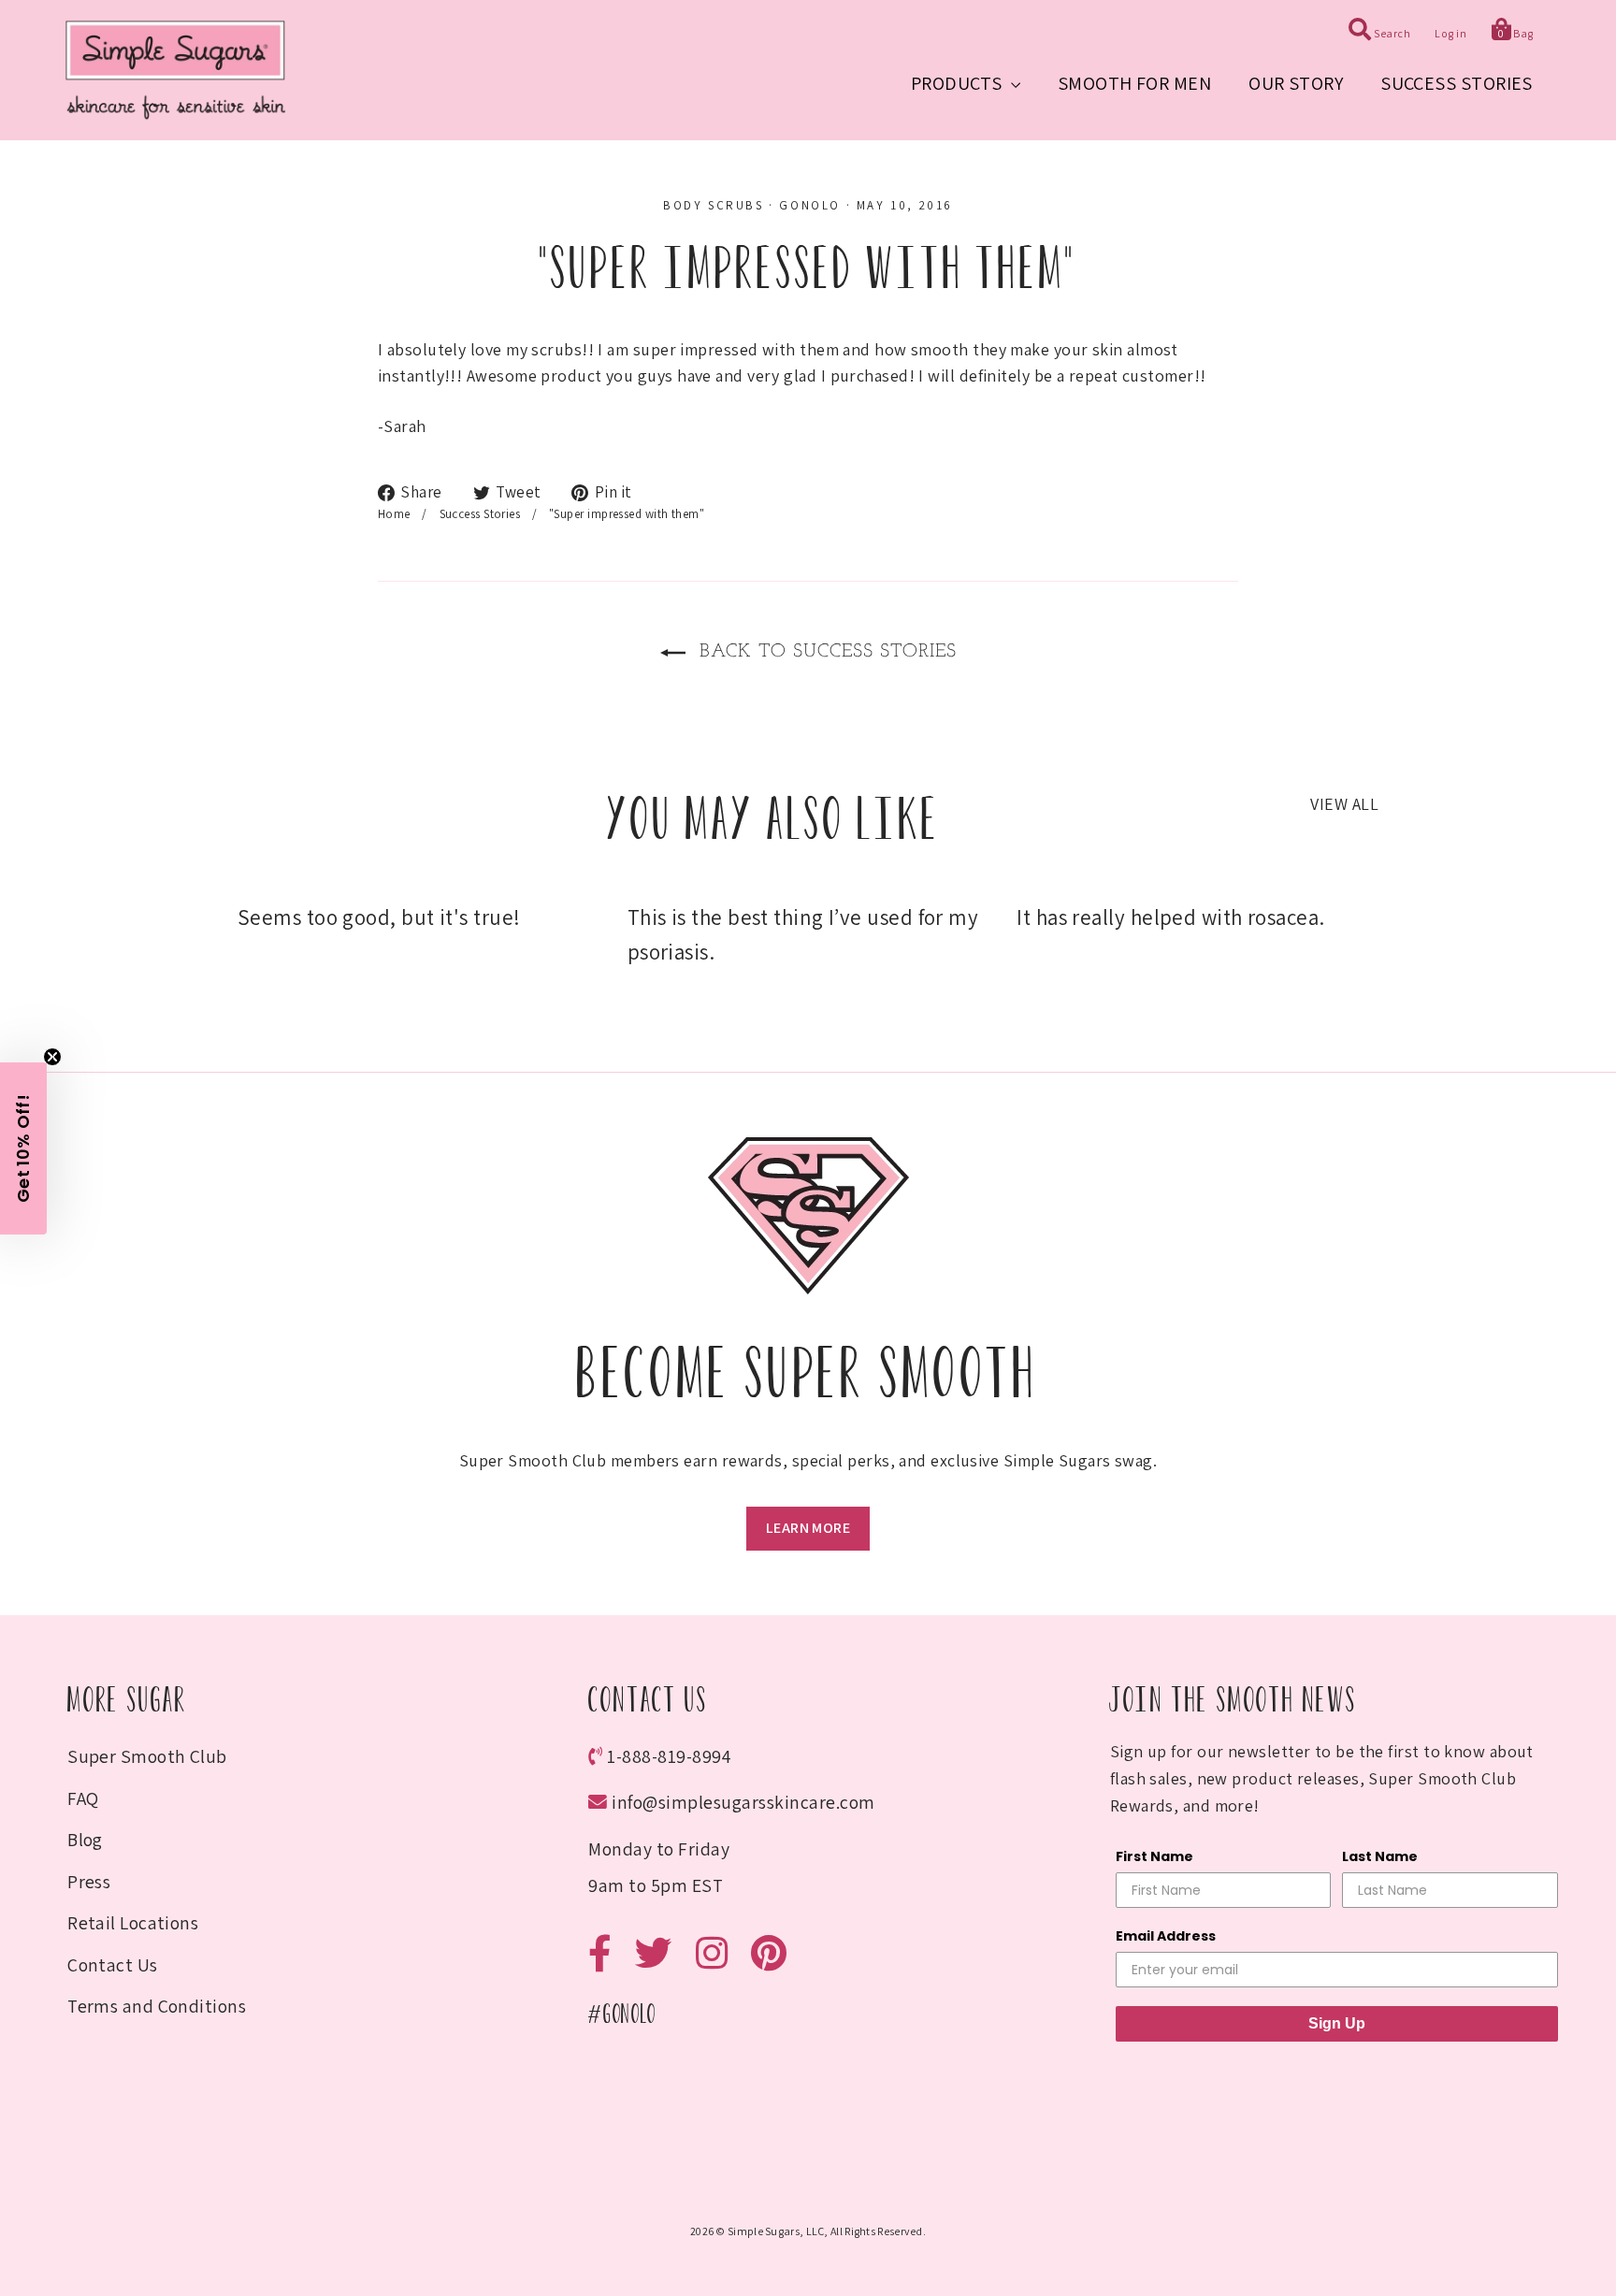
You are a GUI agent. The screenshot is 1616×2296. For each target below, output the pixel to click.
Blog (85, 1840)
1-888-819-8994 (669, 1756)
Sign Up (1337, 2023)
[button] (23, 1148)
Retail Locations (133, 1923)
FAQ (83, 1798)
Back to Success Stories (825, 652)
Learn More (808, 1528)
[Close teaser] (52, 1057)
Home (394, 514)
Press (89, 1882)
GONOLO (810, 205)
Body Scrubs (714, 205)
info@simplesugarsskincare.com (743, 1802)
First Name (1154, 1856)
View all (1344, 804)
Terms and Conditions (157, 2006)
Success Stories (1457, 83)
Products (959, 83)
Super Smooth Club (147, 1756)
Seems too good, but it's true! (379, 917)
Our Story (1296, 83)
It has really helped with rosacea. (1170, 917)
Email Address (1166, 1936)
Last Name (1380, 1856)
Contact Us (113, 1965)
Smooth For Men (1134, 83)
